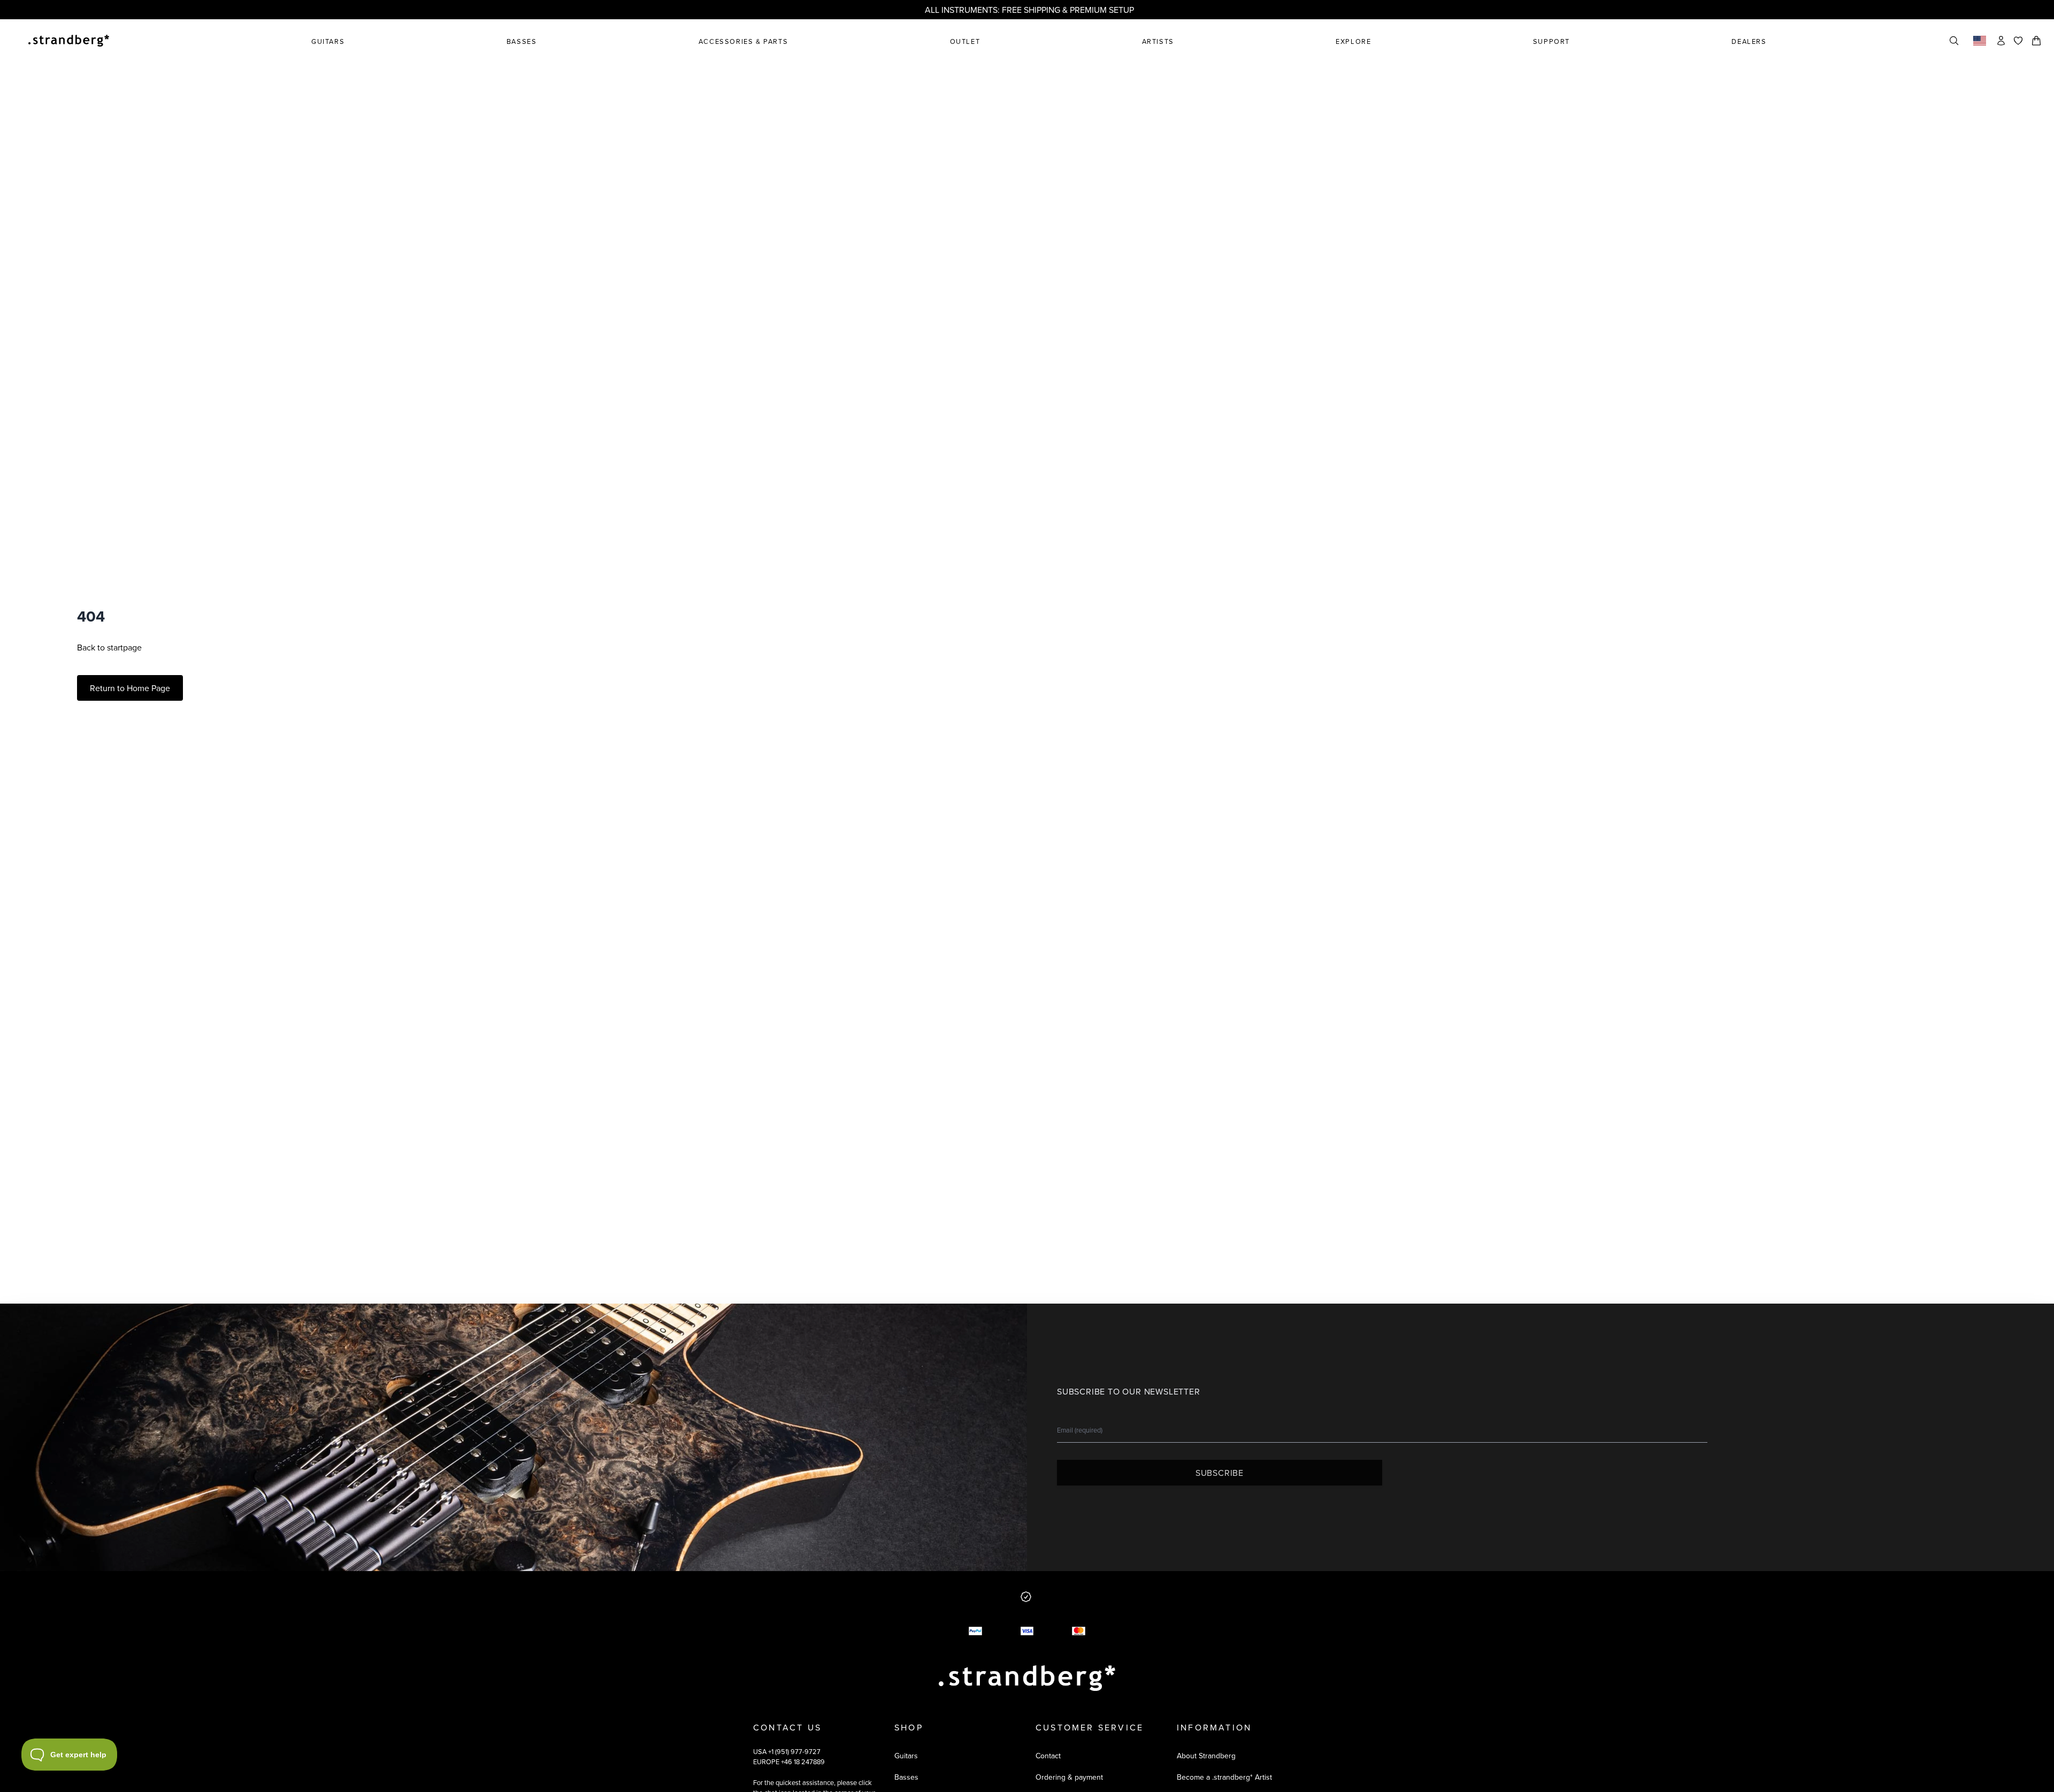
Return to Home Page (130, 688)
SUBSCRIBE (1220, 1473)
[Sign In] (2001, 41)
